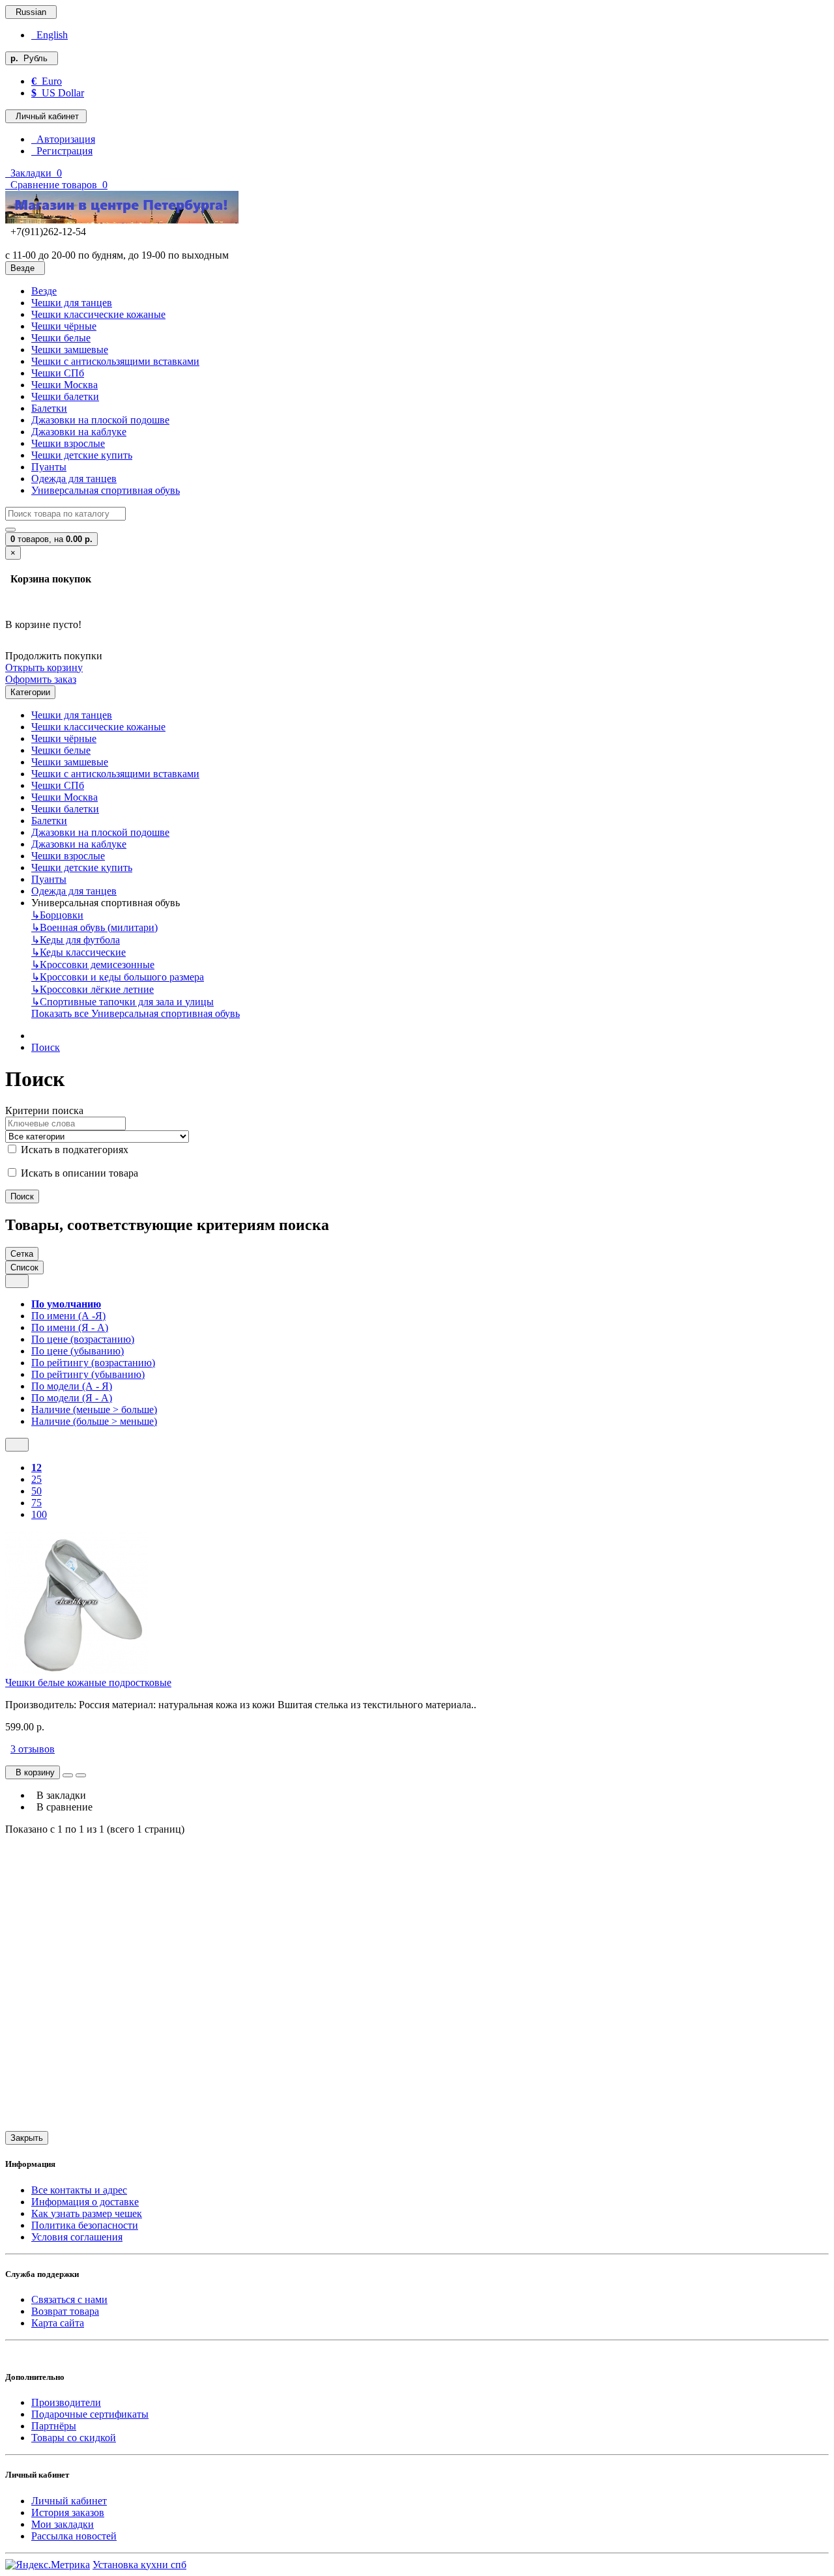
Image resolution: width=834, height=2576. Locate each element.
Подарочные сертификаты (90, 2414)
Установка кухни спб (139, 2565)
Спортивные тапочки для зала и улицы (122, 1002)
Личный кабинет (69, 2501)
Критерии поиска (44, 1110)
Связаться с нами (69, 2299)
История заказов (68, 2512)
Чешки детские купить (82, 455)
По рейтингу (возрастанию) (93, 1363)
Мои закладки (63, 2524)
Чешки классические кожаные (98, 314)
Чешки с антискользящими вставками (115, 361)
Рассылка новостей (74, 2536)
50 (36, 1491)
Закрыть (27, 2138)
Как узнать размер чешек (87, 2213)
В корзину (33, 1772)
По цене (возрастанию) (83, 1339)
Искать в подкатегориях (73, 1150)
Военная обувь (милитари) (94, 927)
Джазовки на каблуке (79, 432)
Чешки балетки (65, 396)
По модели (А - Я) (72, 1386)
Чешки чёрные (64, 326)
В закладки (59, 1795)
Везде (44, 291)
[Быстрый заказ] (68, 1775)
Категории (30, 692)
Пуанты (49, 467)
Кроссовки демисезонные (93, 965)
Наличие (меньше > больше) (94, 1410)
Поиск (46, 1047)
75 (36, 1503)
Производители (66, 2402)
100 (39, 1514)
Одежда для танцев (74, 479)
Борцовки (57, 915)
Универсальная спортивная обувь (106, 490)
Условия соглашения (77, 2237)
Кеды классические (79, 952)
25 (36, 1479)
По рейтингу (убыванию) (88, 1374)
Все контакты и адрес (79, 2190)
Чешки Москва (65, 385)
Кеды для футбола (76, 940)
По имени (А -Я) (68, 1316)
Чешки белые (61, 338)
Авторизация (63, 139)
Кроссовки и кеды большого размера (118, 977)
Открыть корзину (44, 667)
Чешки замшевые (70, 350)
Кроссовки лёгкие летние (93, 989)
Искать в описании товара (78, 1173)
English (50, 35)
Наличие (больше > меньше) (94, 1421)
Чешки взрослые (68, 443)
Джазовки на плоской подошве (100, 420)
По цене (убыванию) (78, 1351)
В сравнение (62, 1807)
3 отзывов (33, 1749)
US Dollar (58, 93)
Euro (47, 81)
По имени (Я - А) (70, 1327)
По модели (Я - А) (72, 1398)
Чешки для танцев (72, 303)
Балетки (49, 408)
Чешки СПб (58, 373)
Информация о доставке (85, 2202)
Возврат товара (65, 2311)
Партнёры (54, 2426)
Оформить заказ (41, 679)
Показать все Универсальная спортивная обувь (136, 1013)
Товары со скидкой (74, 2438)
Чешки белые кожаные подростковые (88, 1682)
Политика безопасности (85, 2225)
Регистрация (62, 151)
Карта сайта (58, 2323)
